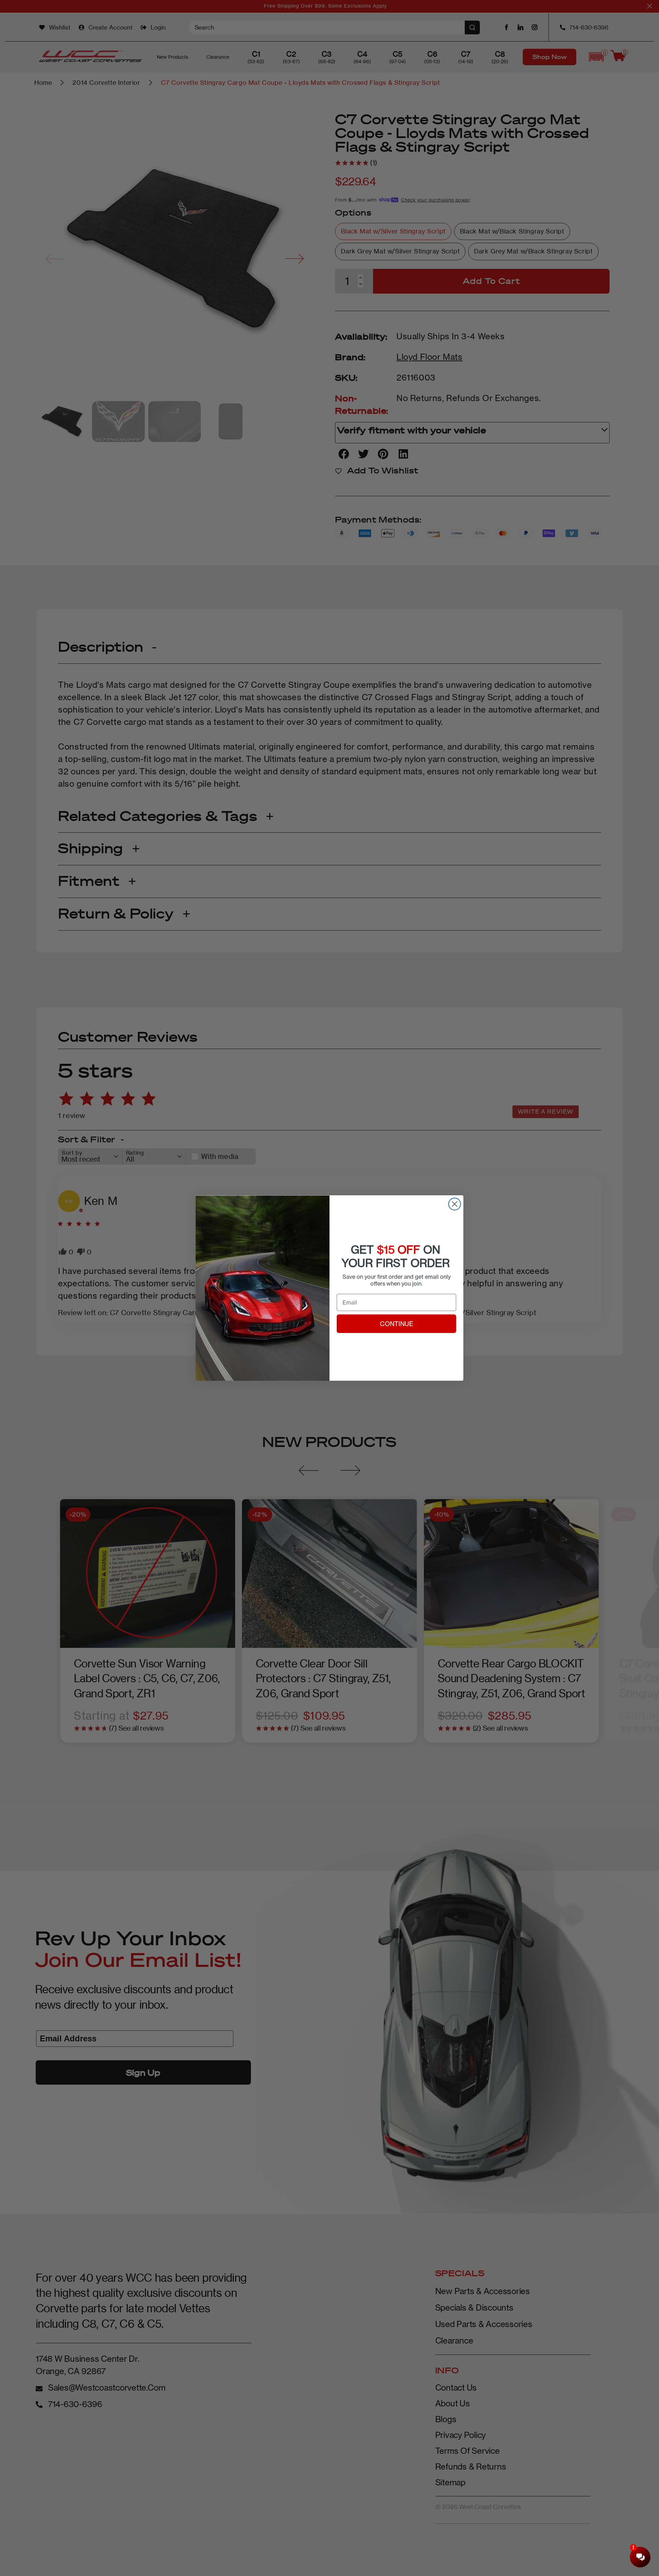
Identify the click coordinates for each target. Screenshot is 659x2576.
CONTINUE (397, 1324)
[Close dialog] (455, 1204)
